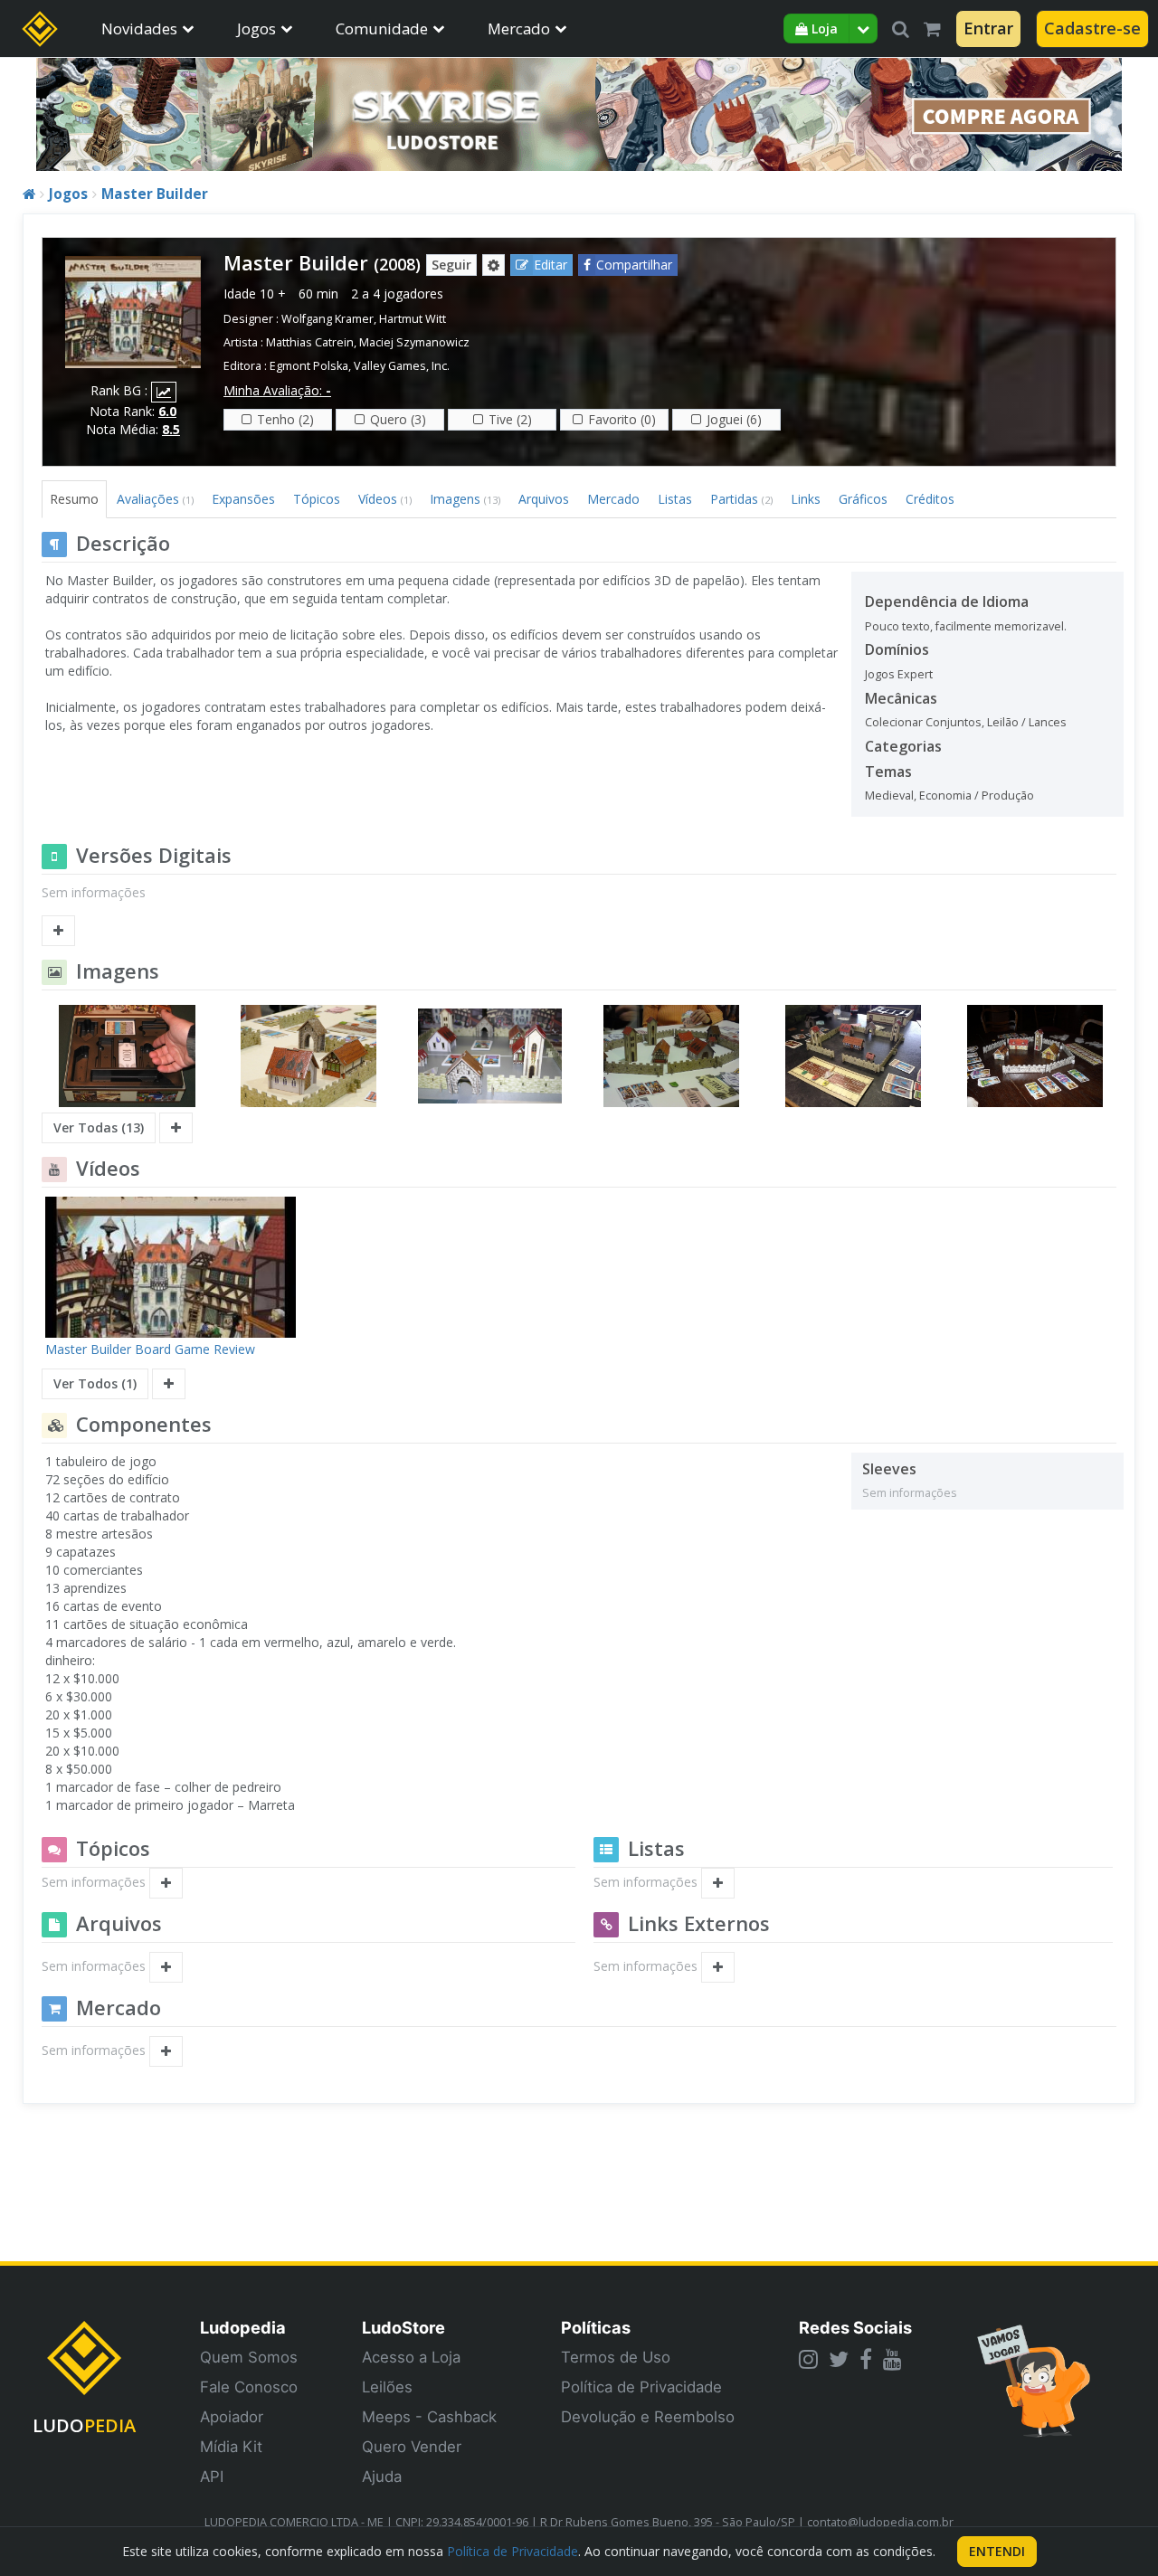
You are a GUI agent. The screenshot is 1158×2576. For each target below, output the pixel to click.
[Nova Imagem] (176, 1128)
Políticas (596, 2327)
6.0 (167, 411)
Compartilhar (634, 265)
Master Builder (155, 194)
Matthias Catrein (310, 342)
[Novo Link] (718, 1967)
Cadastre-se (1092, 28)
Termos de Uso (616, 2357)
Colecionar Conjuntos (923, 722)
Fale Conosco (249, 2387)
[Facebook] (866, 2359)
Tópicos (317, 499)
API (212, 2477)
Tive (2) (510, 419)
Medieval (889, 796)
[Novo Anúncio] (166, 2051)
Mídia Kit (231, 2447)
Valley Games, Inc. (402, 366)
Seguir (451, 265)
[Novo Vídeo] (169, 1384)
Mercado (519, 28)
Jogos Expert (899, 674)
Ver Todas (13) (99, 1127)
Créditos (930, 499)
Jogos (256, 28)
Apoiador (232, 2417)
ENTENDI (997, 2551)
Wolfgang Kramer (327, 319)
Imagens (465, 499)
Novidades (139, 28)
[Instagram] (808, 2359)
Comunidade (382, 28)
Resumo (74, 499)
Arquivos (544, 499)
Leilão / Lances (1027, 722)
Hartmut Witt (413, 319)
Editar (551, 265)
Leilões (387, 2387)
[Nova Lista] (718, 1883)
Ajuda (382, 2477)
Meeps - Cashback (429, 2417)
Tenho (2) (285, 419)
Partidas (741, 499)
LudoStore (403, 2327)
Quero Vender (412, 2447)
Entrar (988, 28)
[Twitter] (839, 2359)
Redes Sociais (855, 2327)
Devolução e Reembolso (648, 2417)
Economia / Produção (977, 796)
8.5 (171, 429)
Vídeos (385, 499)
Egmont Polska (309, 366)
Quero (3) (398, 419)
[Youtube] (892, 2359)
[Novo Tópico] (166, 1883)
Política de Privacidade (641, 2387)
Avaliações (155, 499)
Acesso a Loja (411, 2357)
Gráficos (863, 499)
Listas (675, 499)
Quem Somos (249, 2357)
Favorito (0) (622, 419)
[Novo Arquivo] (166, 1967)
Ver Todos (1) (95, 1383)
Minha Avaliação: (277, 390)
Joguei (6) (734, 419)
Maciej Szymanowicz (414, 342)
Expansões (243, 499)
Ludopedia (243, 2327)
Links (806, 499)
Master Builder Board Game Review (150, 1349)
